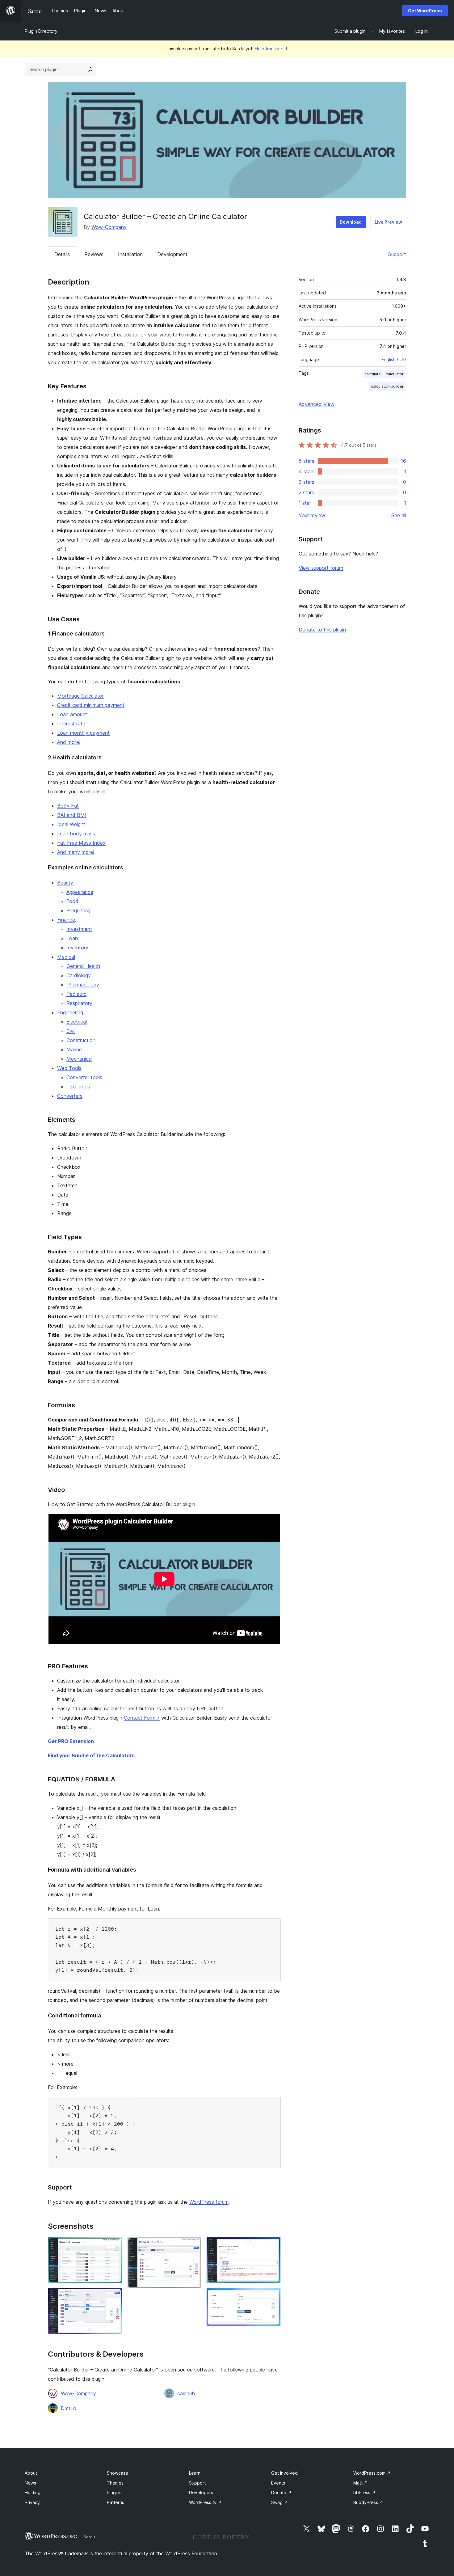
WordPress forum (209, 2202)
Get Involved (284, 2473)
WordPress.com (372, 2473)
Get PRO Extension (71, 1741)
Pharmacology (83, 985)
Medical (66, 957)
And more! (69, 742)
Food (72, 901)
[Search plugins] (90, 70)
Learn (195, 2473)
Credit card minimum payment (91, 705)
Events (278, 2483)
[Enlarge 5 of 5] (272, 2296)
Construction (81, 1040)
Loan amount (72, 714)
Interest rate (71, 724)
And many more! (76, 852)
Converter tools (84, 1077)
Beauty (65, 883)
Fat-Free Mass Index (81, 843)
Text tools (78, 1087)
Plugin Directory (41, 31)
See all (399, 515)
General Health (83, 966)
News (30, 2483)
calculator (395, 374)
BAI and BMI (72, 815)
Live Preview (388, 222)
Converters (70, 1096)
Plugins (114, 2492)
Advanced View (317, 404)
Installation (130, 254)
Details (62, 254)
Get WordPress (425, 11)
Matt (361, 2483)
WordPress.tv (205, 2502)
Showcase (118, 2473)
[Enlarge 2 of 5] (114, 2296)
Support (397, 254)
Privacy (32, 2502)
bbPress (364, 2492)
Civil (71, 1031)
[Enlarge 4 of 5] (272, 2245)
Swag (280, 2502)
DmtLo (69, 2408)
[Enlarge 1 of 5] (114, 2245)
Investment (79, 929)
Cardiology (79, 975)
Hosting (33, 2492)
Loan (72, 938)
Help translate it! (272, 49)
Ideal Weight (71, 824)
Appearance (80, 892)
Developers (201, 2492)
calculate (373, 374)
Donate (281, 2492)
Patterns (116, 2502)
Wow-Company (109, 227)
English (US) (394, 359)
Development (172, 254)
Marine (74, 1049)
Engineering (70, 1012)
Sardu (89, 2537)
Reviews (94, 254)
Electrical (77, 1022)
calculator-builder (387, 386)
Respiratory (79, 1003)
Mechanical (79, 1059)
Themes (115, 2483)
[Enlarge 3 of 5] (193, 2245)
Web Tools (69, 1068)
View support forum (321, 568)
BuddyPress (368, 2502)
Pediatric (76, 994)
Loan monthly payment (83, 733)
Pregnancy (79, 910)
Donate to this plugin (322, 630)
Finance (66, 920)
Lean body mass (76, 834)
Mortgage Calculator (80, 696)
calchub (186, 2393)
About (31, 2473)
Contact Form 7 (142, 1718)
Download (351, 222)
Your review (312, 515)
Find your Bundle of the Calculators (91, 1755)
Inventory (77, 948)
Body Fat (68, 806)
